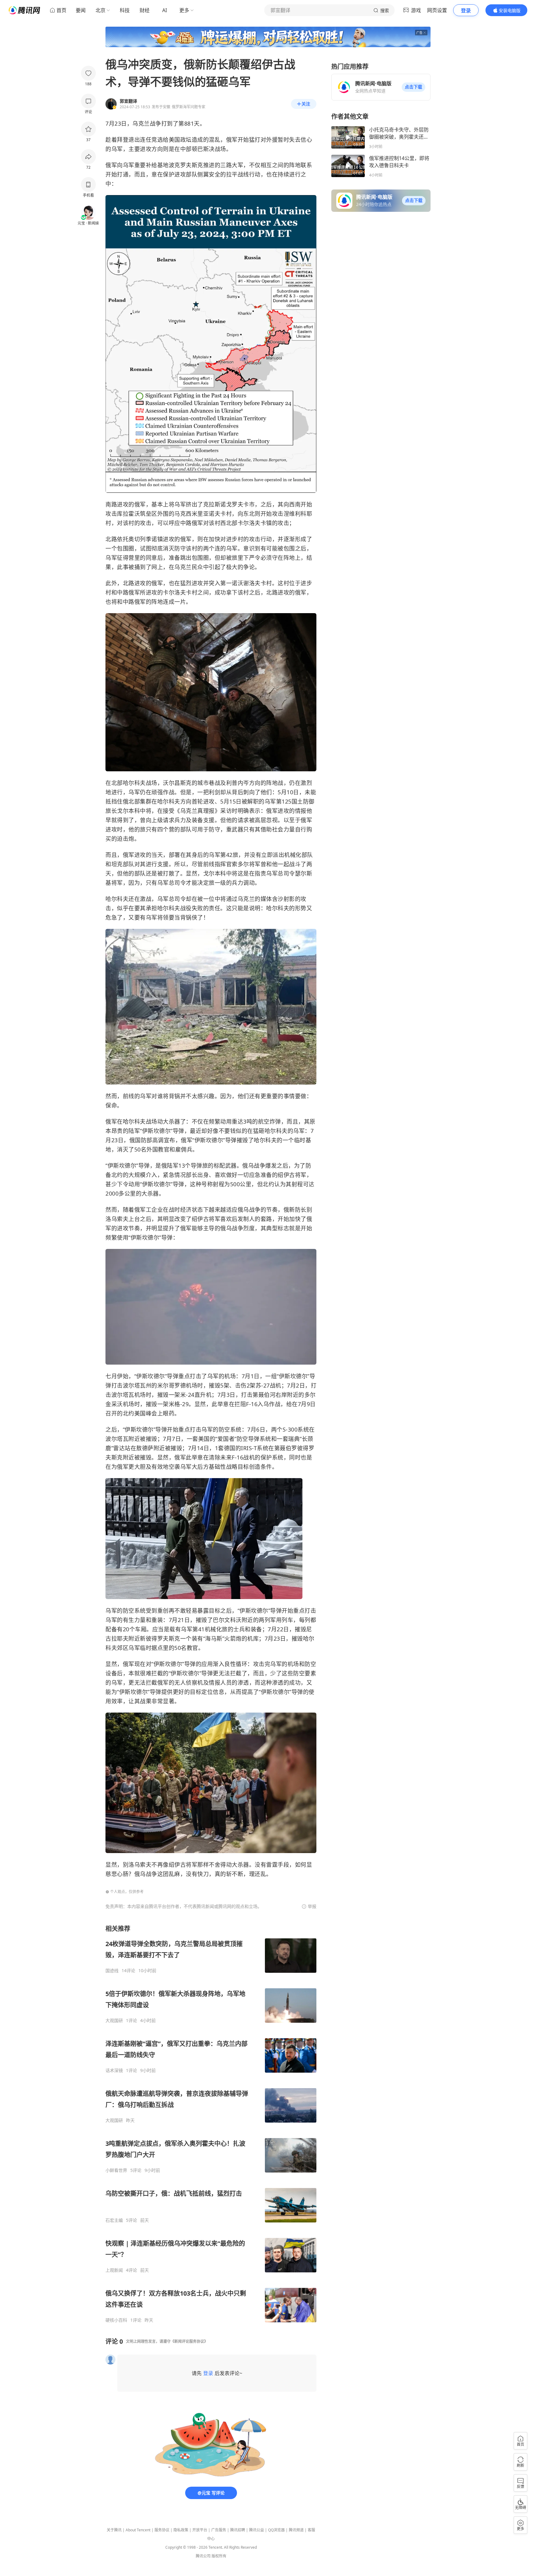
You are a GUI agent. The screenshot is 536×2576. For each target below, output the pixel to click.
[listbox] (211, 2124)
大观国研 (114, 2021)
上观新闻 (114, 2270)
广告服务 (219, 2530)
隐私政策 (181, 2530)
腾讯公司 (203, 2556)
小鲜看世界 (116, 2170)
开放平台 (200, 2530)
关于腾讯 (114, 2530)
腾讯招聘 (238, 2530)
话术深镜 (114, 2070)
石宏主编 (114, 2220)
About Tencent (138, 2530)
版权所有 (219, 2556)
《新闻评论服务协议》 (189, 2341)
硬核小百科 (116, 2320)
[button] (413, 87)
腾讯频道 (296, 2530)
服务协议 (162, 2530)
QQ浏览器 (276, 2530)
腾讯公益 (257, 2530)
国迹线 (112, 1971)
